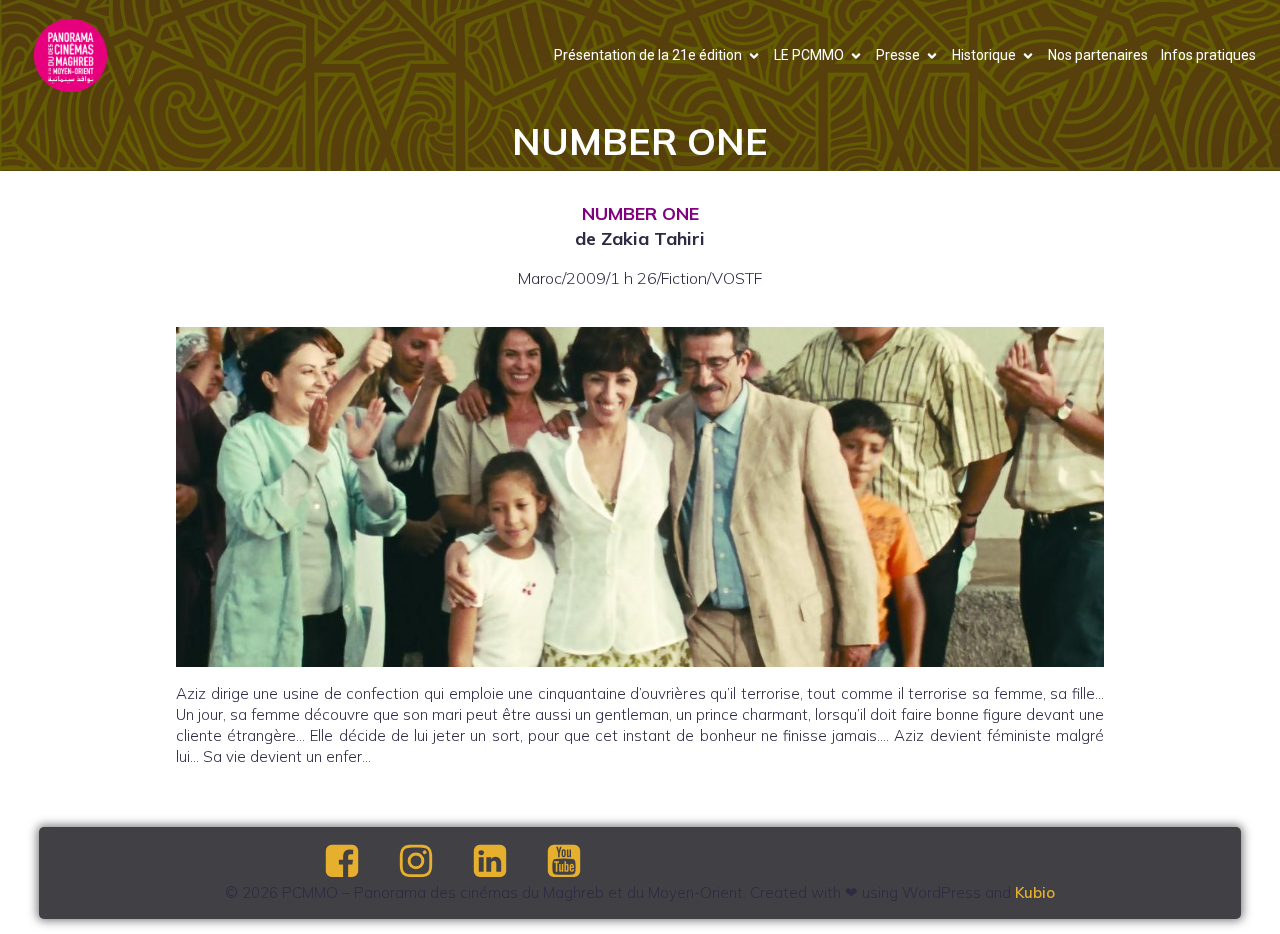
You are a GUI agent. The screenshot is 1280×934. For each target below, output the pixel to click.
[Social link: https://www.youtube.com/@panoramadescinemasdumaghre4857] (581, 862)
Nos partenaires (1098, 55)
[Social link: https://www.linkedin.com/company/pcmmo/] (507, 862)
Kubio (1035, 892)
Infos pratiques (1208, 55)
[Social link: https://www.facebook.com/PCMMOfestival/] (359, 862)
